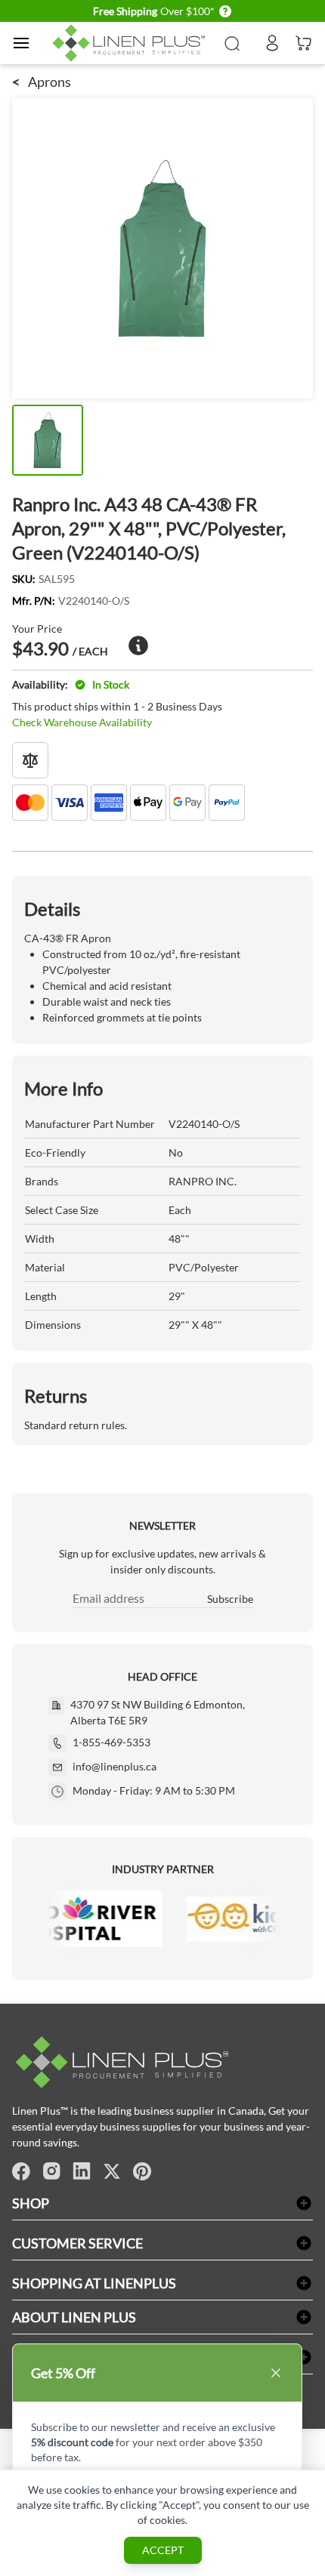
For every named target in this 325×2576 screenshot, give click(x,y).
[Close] (276, 2373)
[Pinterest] (142, 2171)
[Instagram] (51, 2171)
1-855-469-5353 (111, 1742)
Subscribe (230, 1599)
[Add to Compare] (30, 760)
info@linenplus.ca (115, 1766)
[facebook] (21, 2171)
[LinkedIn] (82, 2171)
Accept (163, 2550)
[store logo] (131, 43)
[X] (112, 2171)
